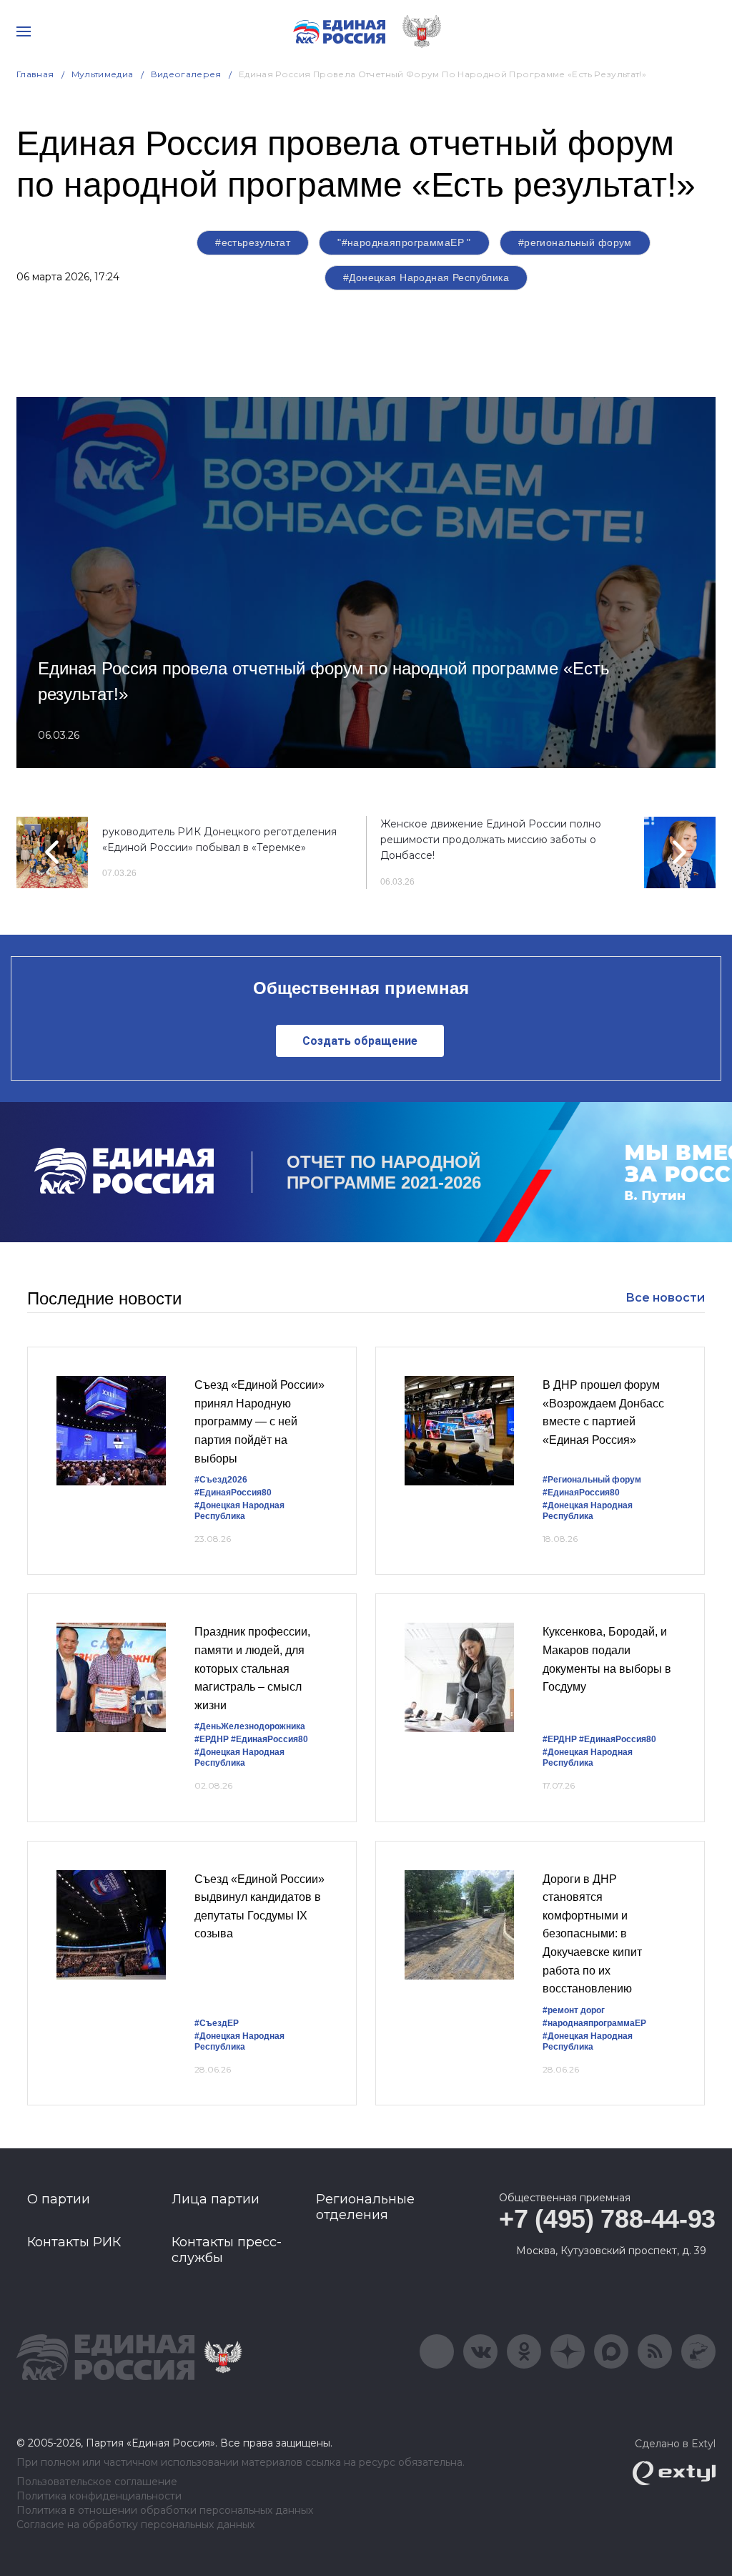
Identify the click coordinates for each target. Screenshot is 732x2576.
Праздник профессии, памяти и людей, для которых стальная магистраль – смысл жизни (252, 1668)
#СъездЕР (217, 2023)
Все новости (665, 1298)
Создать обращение (360, 1041)
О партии (59, 2199)
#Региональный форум (592, 1480)
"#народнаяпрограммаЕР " (404, 242)
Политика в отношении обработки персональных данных (165, 2511)
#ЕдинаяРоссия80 (233, 1493)
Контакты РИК (74, 2242)
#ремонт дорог (574, 2010)
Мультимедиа (103, 74)
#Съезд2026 (221, 1480)
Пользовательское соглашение (97, 2482)
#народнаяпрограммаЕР (594, 2023)
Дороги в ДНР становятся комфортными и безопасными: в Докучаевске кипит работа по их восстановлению (592, 1934)
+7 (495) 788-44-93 (607, 2219)
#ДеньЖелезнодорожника (250, 1726)
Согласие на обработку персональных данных (135, 2525)
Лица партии (216, 2199)
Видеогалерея (186, 74)
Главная (35, 74)
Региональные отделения (365, 2207)
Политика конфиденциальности (99, 2496)
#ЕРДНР (212, 1739)
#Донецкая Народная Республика (426, 277)
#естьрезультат (253, 242)
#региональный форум (575, 242)
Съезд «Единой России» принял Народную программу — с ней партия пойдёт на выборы (259, 1421)
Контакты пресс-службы (227, 2250)
